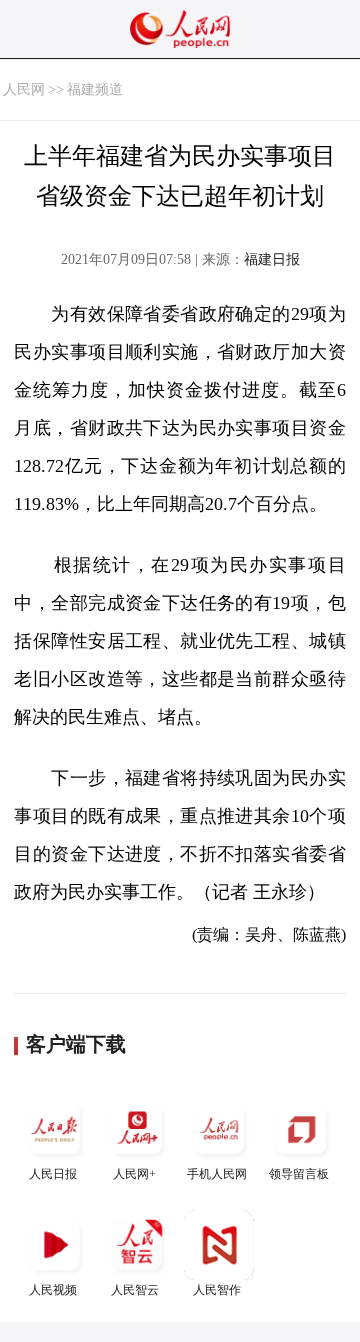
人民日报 (53, 1174)
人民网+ (134, 1174)
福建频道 (95, 89)
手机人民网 (217, 1174)
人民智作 (217, 1290)
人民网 (24, 89)
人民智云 (135, 1290)
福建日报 (272, 259)
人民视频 (53, 1290)
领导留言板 (299, 1174)
